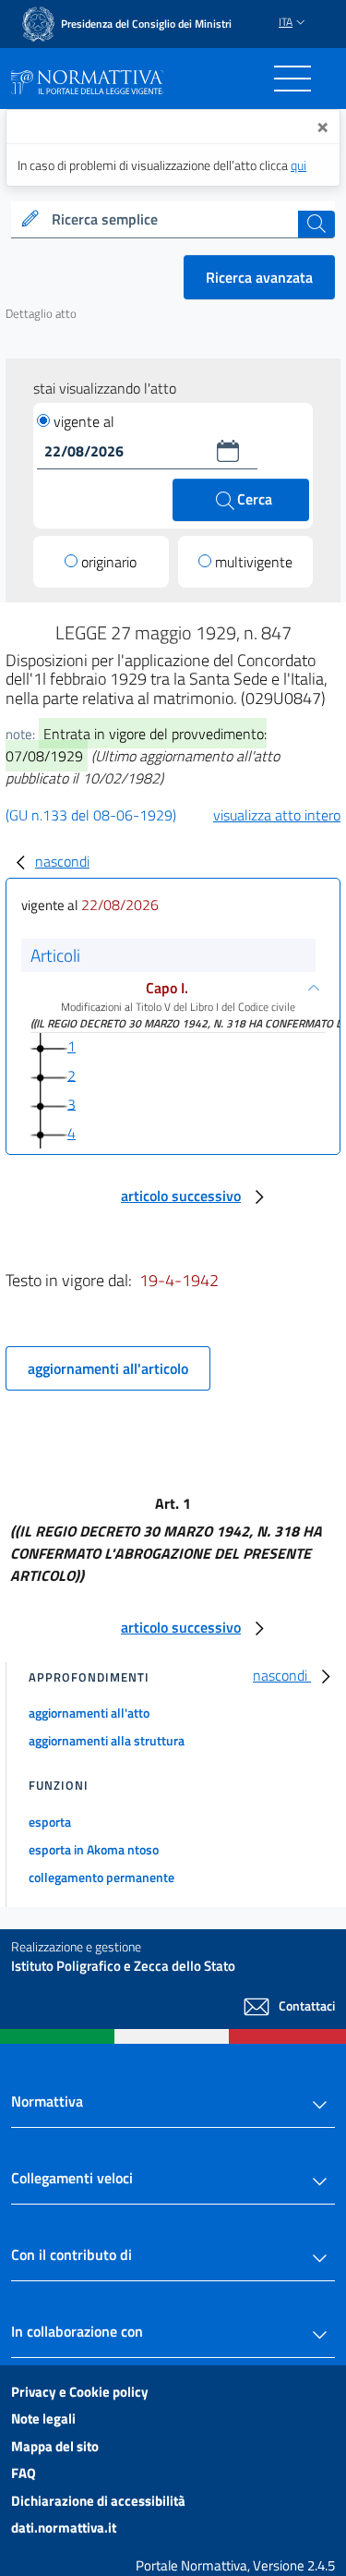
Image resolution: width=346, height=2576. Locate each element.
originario (109, 562)
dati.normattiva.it (64, 2527)
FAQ (24, 2473)
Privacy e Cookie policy (80, 2392)
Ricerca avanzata (259, 277)
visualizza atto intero (277, 815)
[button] (228, 451)
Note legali (43, 2418)
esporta (50, 1822)
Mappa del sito (55, 2446)
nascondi (62, 861)
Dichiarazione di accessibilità (98, 2501)
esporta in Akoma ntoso (94, 1849)
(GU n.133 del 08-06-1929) (91, 815)
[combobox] (173, 220)
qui (298, 165)
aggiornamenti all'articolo (108, 1368)
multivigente (254, 562)
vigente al (84, 421)
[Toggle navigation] (292, 79)
